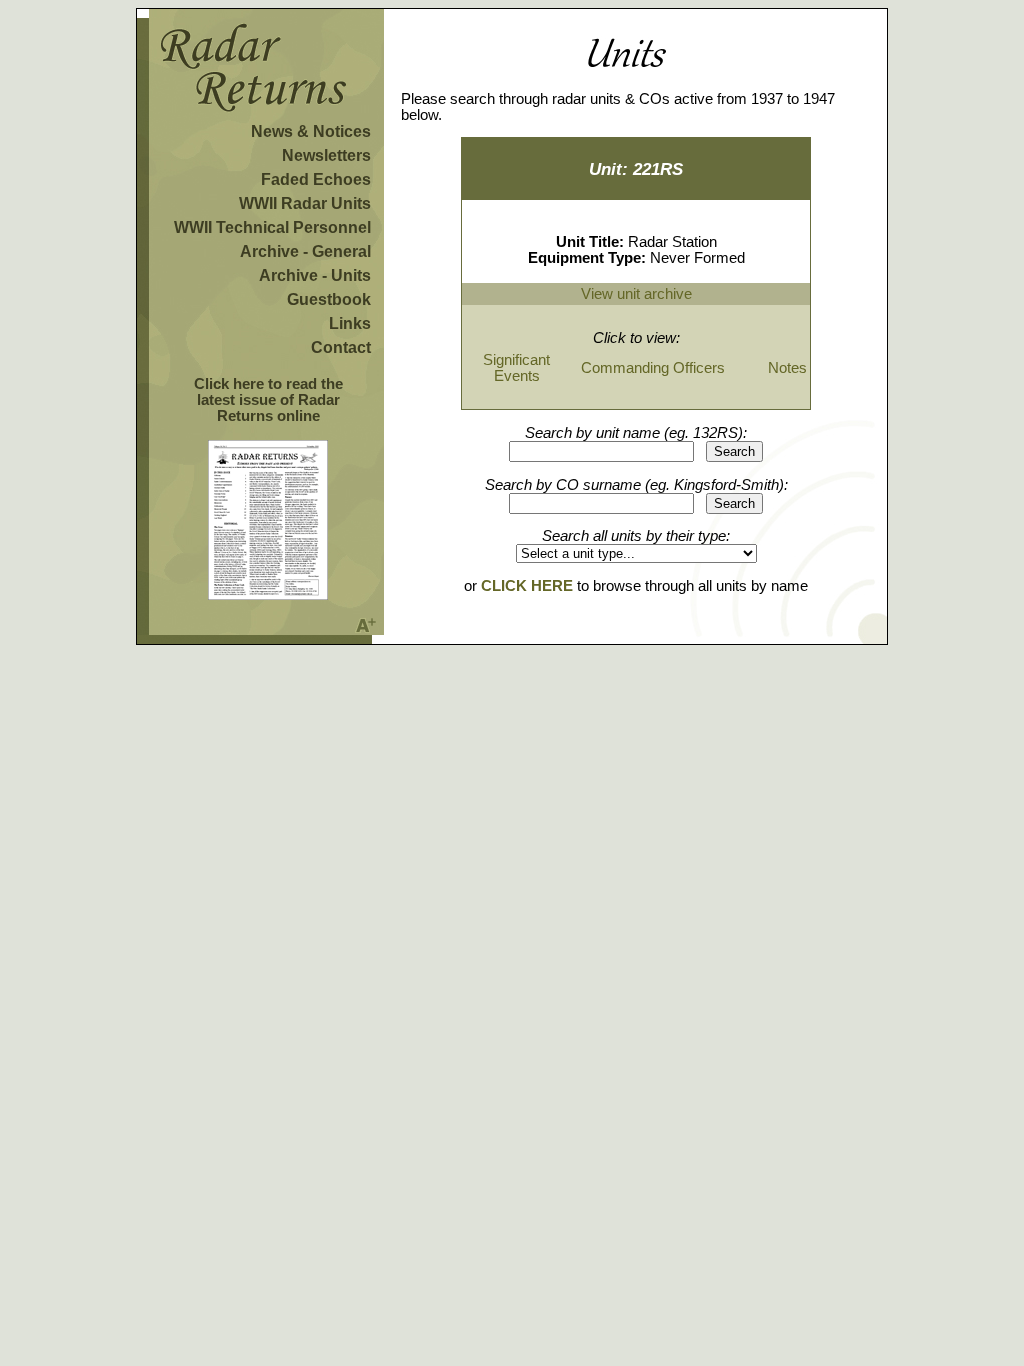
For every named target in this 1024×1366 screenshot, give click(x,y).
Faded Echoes (316, 179)
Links (350, 323)
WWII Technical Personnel (272, 227)
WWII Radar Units (305, 203)
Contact (341, 347)
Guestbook (329, 299)
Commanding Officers (653, 368)
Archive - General (305, 251)
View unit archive (636, 294)
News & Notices (311, 131)
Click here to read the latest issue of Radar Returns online (268, 400)
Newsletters (326, 155)
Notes (787, 368)
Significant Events (516, 368)
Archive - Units (315, 275)
